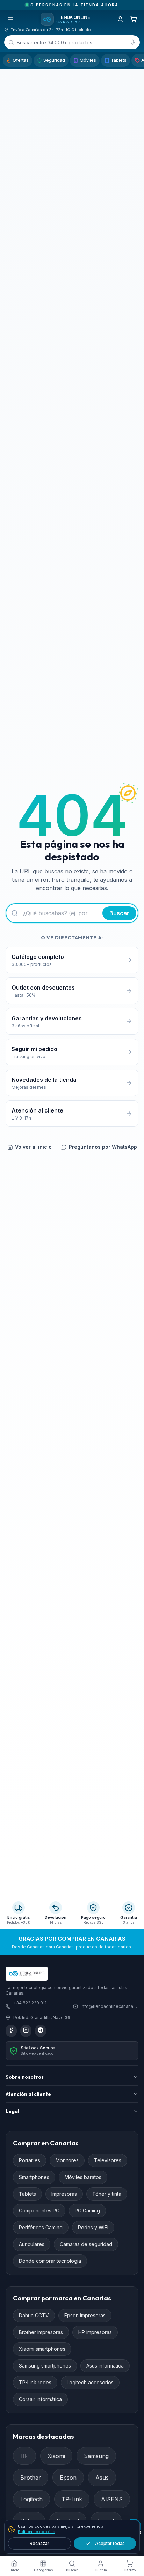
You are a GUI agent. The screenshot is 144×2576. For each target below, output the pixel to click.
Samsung (96, 2456)
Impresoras (64, 2194)
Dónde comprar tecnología (50, 2261)
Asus (102, 2478)
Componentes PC (39, 2211)
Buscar (119, 913)
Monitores (67, 2160)
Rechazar (39, 2543)
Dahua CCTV (34, 2315)
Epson (68, 2478)
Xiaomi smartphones (42, 2349)
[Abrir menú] (10, 19)
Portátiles (30, 2160)
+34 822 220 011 (30, 2003)
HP (24, 2456)
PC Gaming (87, 2211)
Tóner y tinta (107, 2194)
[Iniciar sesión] (120, 19)
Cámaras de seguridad (86, 2244)
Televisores (108, 2160)
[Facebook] (11, 2031)
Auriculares (32, 2244)
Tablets (119, 60)
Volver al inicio (33, 1147)
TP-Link (72, 2499)
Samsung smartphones (45, 2366)
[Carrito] (134, 19)
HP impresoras (95, 2332)
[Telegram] (41, 2031)
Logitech (31, 2499)
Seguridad (54, 60)
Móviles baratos (83, 2177)
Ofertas (21, 60)
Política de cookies (37, 2532)
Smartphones (34, 2177)
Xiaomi (56, 2456)
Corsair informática (40, 2399)
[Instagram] (26, 2031)
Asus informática (105, 2366)
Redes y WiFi (93, 2227)
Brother (31, 2478)
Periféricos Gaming (41, 2227)
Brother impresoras (41, 2332)
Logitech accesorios (90, 2382)
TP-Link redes (35, 2382)
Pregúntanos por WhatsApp (103, 1147)
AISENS (112, 2499)
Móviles (88, 60)
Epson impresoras (85, 2315)
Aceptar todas (110, 2543)
